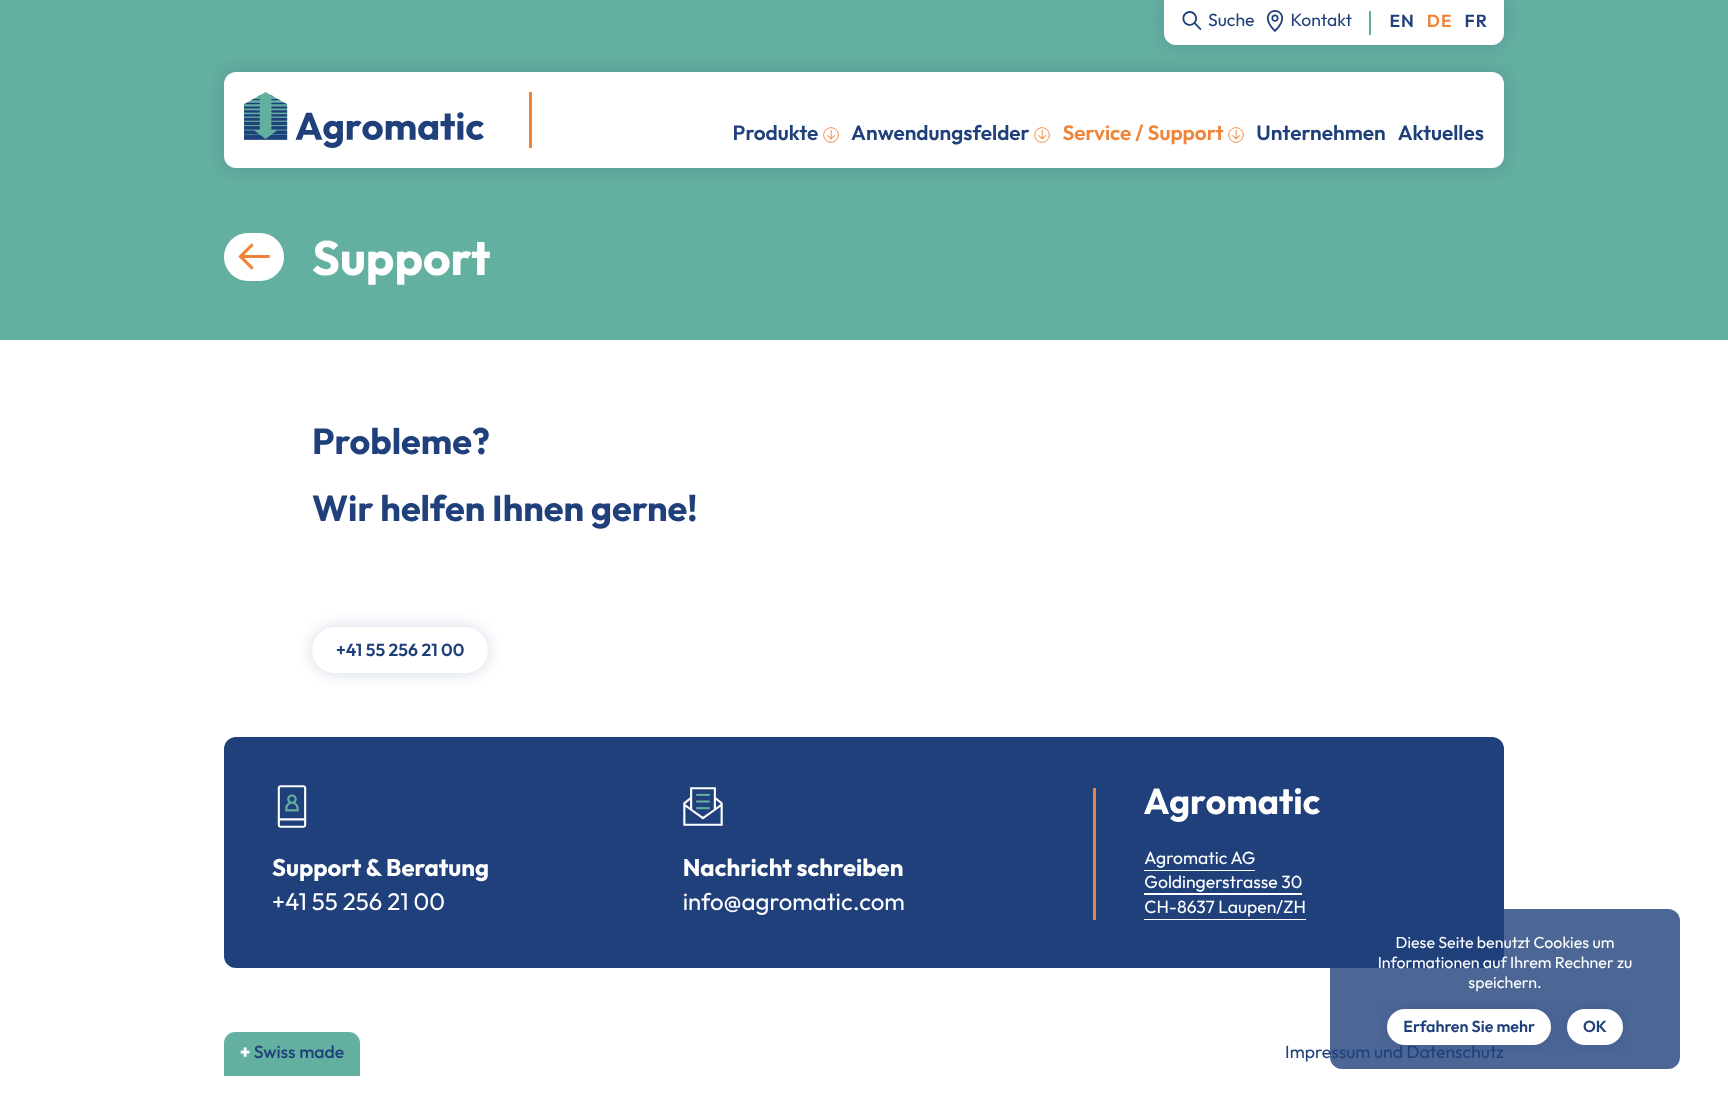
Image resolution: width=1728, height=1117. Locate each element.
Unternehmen (1320, 133)
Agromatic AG (1199, 857)
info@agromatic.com (794, 902)
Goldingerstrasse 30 (1223, 881)
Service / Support (1142, 133)
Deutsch (1440, 21)
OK (1595, 1027)
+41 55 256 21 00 (400, 649)
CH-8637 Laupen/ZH (1225, 906)
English (1401, 21)
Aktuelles (1441, 133)
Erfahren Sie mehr (1469, 1027)
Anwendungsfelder (940, 133)
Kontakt (1321, 19)
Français (1476, 21)
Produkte (776, 133)
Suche (1231, 19)
